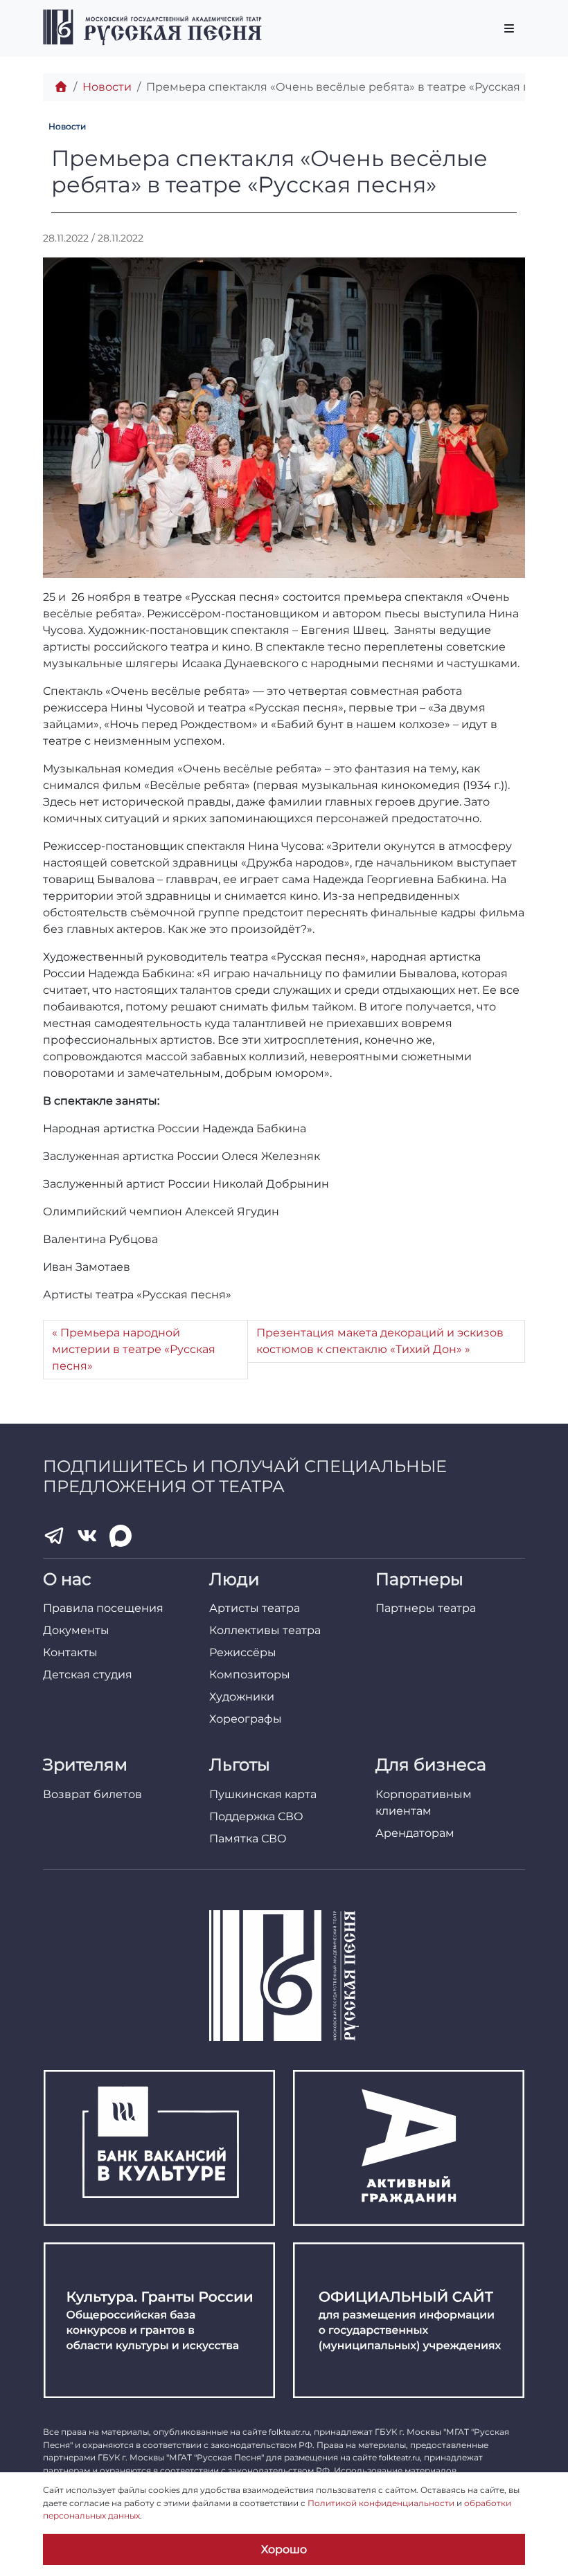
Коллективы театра (265, 1630)
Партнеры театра (426, 1608)
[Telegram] (54, 1536)
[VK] (87, 1536)
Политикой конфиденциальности (381, 2503)
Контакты (70, 1652)
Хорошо (284, 2549)
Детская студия (88, 1675)
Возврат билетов (92, 1794)
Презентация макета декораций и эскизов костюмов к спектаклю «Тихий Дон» (380, 1341)
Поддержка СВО (256, 1816)
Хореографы (246, 1719)
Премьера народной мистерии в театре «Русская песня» (134, 1349)
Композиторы (250, 1675)
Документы (76, 1630)
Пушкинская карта (263, 1794)
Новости (107, 87)
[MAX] (121, 1536)
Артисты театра (255, 1608)
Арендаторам (415, 1833)
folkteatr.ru (289, 2432)
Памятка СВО (248, 1839)
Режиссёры (243, 1652)
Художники (242, 1697)
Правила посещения (103, 1608)
